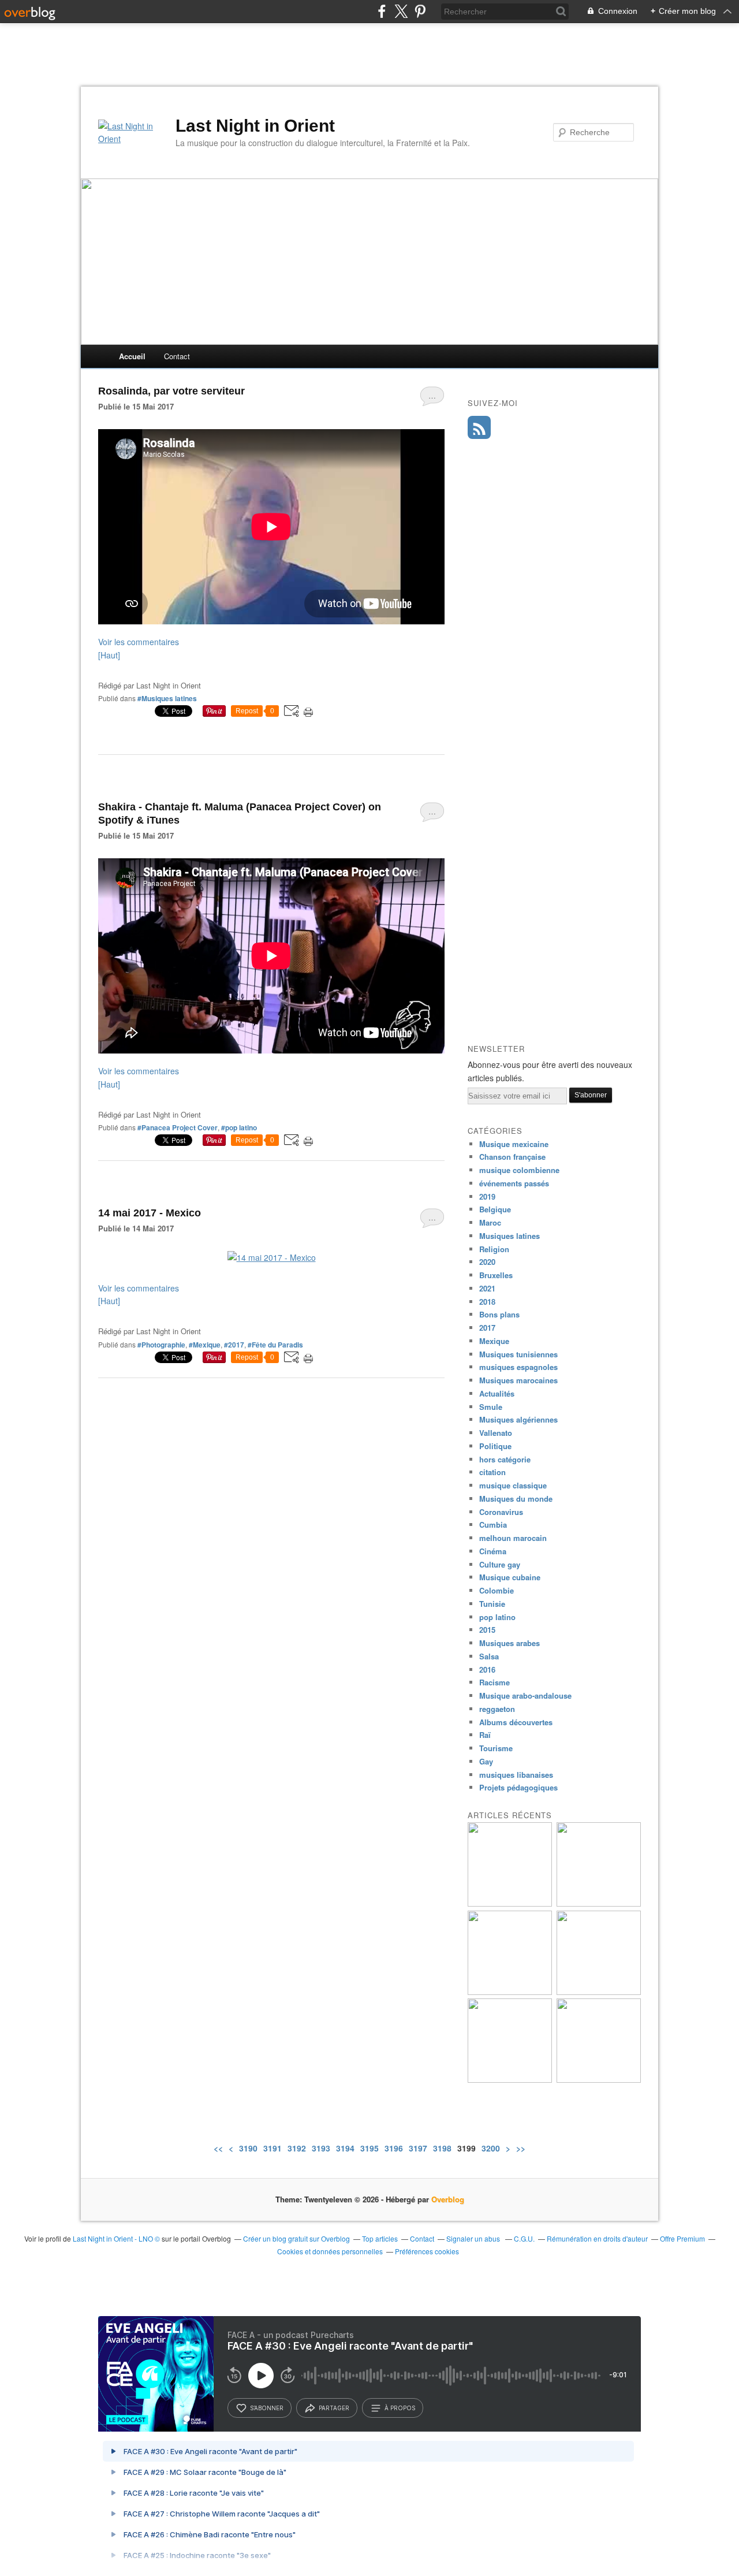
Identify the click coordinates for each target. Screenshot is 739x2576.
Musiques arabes (510, 1643)
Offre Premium (682, 2238)
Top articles (380, 2238)
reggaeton (497, 1709)
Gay (486, 1761)
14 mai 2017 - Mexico (150, 1213)
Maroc (490, 1222)
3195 (369, 2148)
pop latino (497, 1617)
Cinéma (493, 1551)
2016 (487, 1669)
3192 (297, 2148)
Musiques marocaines (518, 1380)
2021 (487, 1288)
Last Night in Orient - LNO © (116, 2238)
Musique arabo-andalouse (525, 1695)
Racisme (494, 1682)
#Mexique (205, 1345)
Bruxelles (496, 1275)
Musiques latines (510, 1236)
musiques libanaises (516, 1775)
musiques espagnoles (518, 1367)
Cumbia (493, 1525)
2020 (487, 1262)
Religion (494, 1249)
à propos (400, 2408)
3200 (491, 2148)
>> (521, 2148)
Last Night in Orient (255, 126)
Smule (491, 1407)
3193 (321, 2148)
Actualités (497, 1393)
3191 (273, 2148)
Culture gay (500, 1564)
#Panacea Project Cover (178, 1127)
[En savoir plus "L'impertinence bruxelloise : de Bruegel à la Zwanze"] (510, 1903)
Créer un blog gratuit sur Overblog (296, 2238)
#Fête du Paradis (275, 1345)
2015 (487, 1630)
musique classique (513, 1485)
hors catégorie (505, 1459)
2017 (487, 1328)
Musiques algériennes (518, 1419)
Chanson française (512, 1157)
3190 (248, 2148)
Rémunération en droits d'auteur (597, 2238)
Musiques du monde (516, 1499)
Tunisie (492, 1604)
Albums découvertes (516, 1722)
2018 (487, 1302)
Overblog (448, 2199)
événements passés (514, 1183)
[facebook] (382, 11)
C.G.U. (524, 2238)
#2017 (234, 1345)
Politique (495, 1446)
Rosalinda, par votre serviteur (171, 391)
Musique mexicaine (514, 1144)
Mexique (494, 1341)
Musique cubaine (510, 1577)
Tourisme (496, 1748)
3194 (345, 2148)
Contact (177, 356)
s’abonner (267, 2408)
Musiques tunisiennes (518, 1354)
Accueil (132, 356)
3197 (418, 2148)
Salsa (489, 1656)
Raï (485, 1735)
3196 (394, 2148)
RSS (479, 427)
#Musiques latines (167, 698)
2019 (487, 1196)
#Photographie (161, 1345)
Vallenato (496, 1433)
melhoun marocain (513, 1538)
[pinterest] (420, 11)
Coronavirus (501, 1512)
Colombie (497, 1590)
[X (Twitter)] (401, 11)
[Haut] (109, 655)
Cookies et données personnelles (330, 2251)
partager (334, 2408)
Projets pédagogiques (518, 1787)
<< (218, 2148)
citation (492, 1472)
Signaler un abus (474, 2238)
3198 (442, 2148)
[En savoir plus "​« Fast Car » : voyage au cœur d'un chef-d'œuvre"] (599, 1992)
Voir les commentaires (139, 642)
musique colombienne (519, 1170)
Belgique (495, 1209)
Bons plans (499, 1314)
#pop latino (239, 1127)
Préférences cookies (427, 2251)
